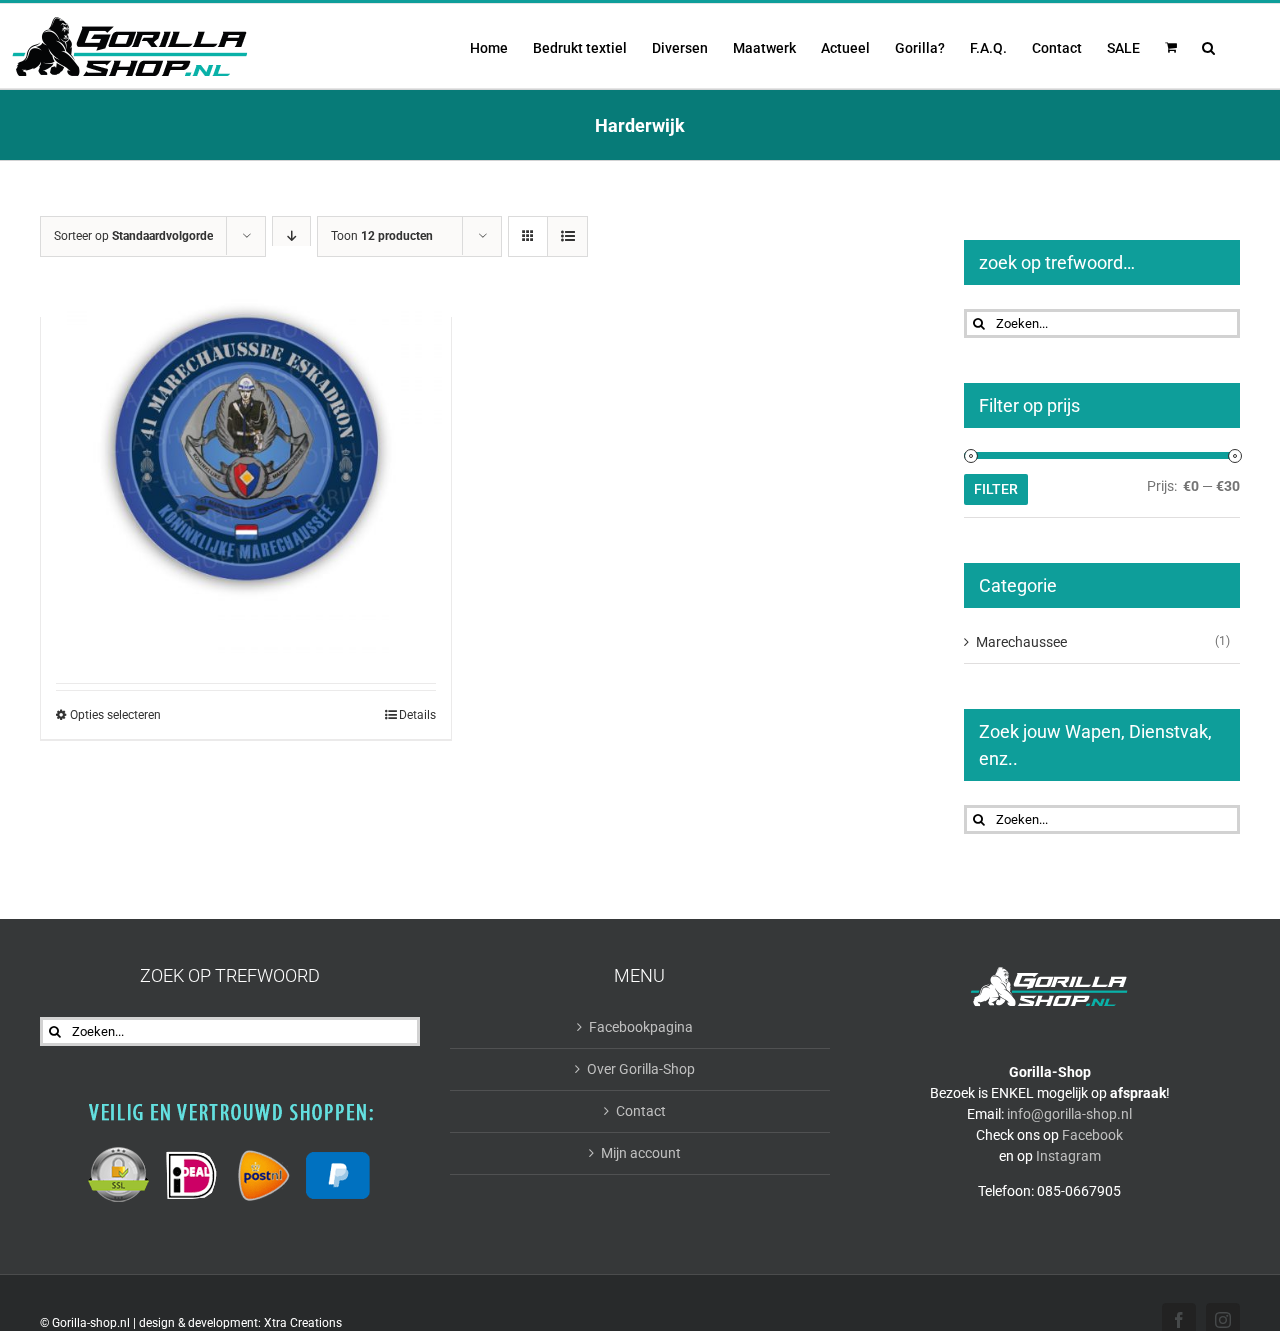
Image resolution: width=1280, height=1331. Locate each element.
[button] (1208, 46)
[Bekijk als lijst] (567, 236)
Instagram (1068, 1156)
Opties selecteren (115, 715)
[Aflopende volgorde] (291, 236)
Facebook (1092, 1135)
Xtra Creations (303, 1323)
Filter (996, 489)
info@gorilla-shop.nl (1069, 1114)
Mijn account (641, 1153)
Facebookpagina (641, 1027)
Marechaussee (1021, 642)
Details (417, 715)
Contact (641, 1111)
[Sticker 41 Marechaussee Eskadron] (246, 451)
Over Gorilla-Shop (641, 1069)
